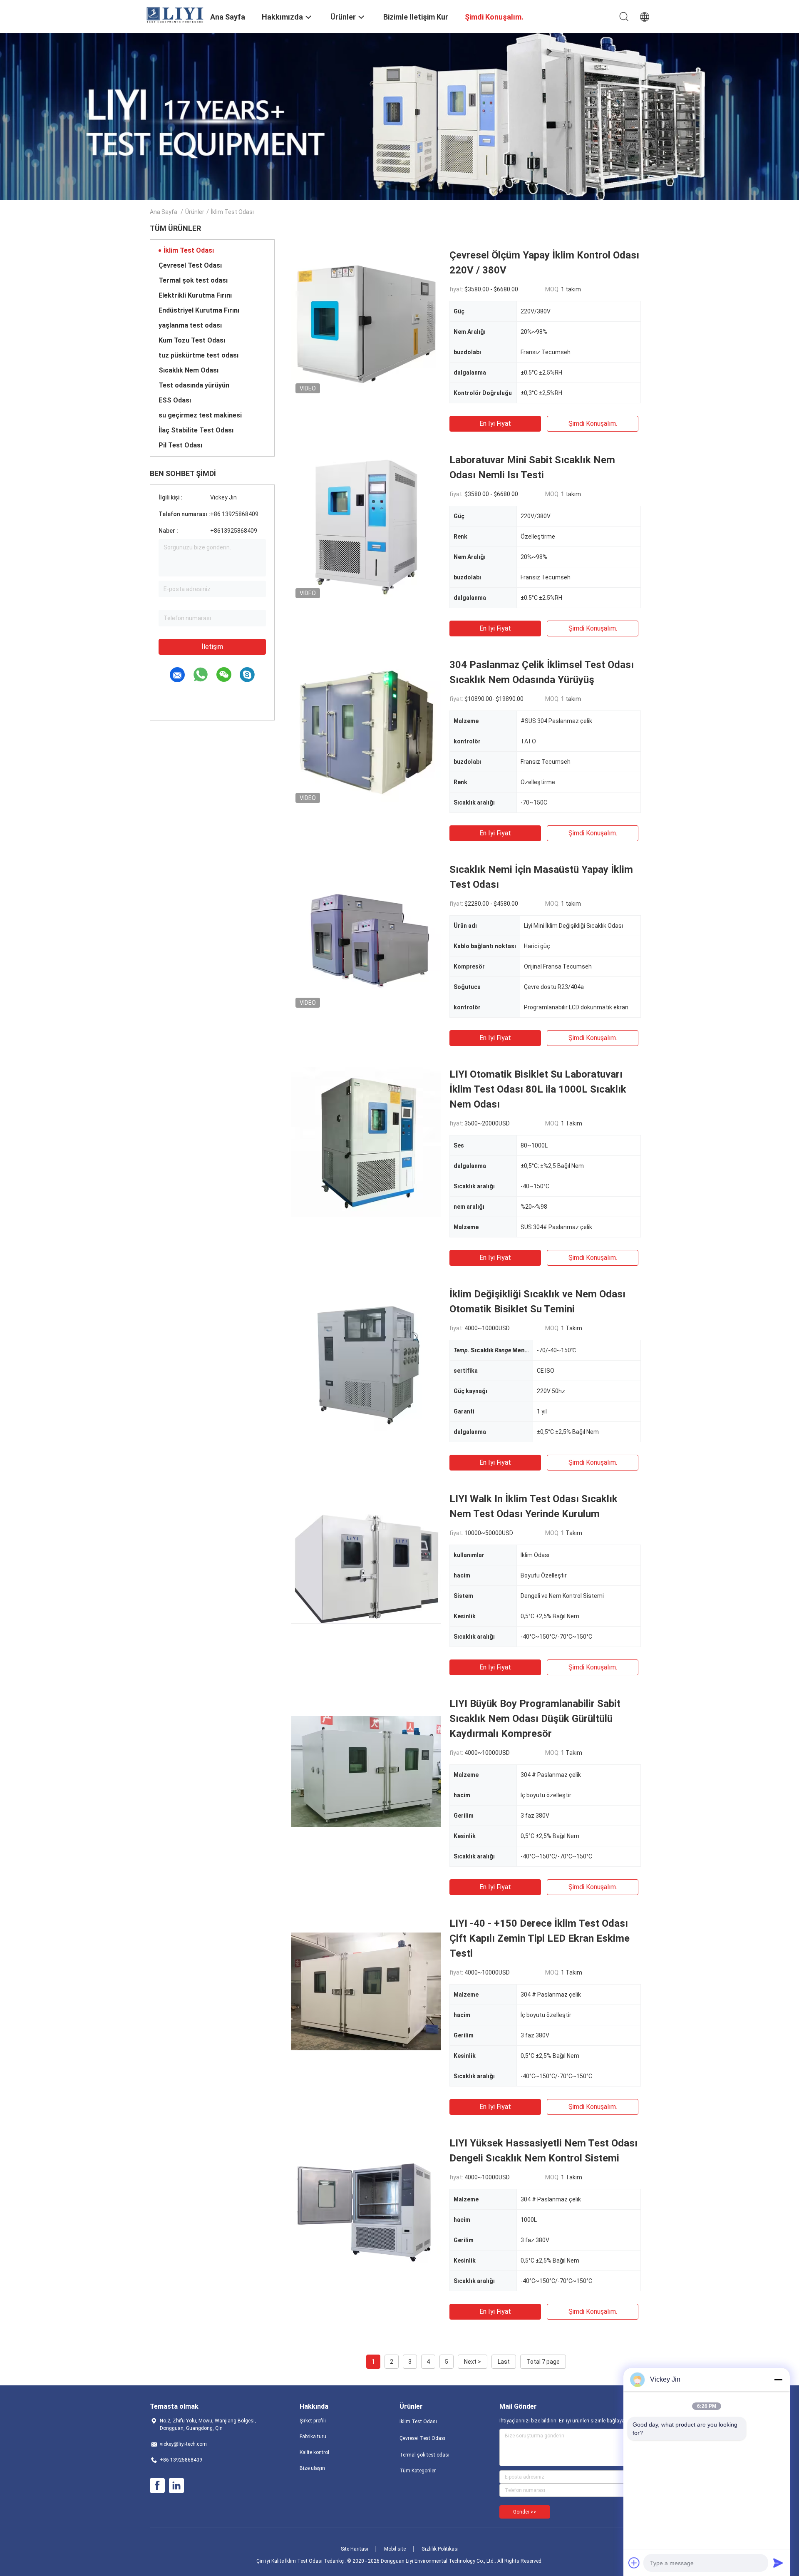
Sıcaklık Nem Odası (189, 370)
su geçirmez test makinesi (200, 415)
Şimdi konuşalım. (593, 424)
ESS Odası (175, 400)
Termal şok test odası (193, 280)
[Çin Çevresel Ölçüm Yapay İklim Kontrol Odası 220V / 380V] (366, 323)
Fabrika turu (313, 2437)
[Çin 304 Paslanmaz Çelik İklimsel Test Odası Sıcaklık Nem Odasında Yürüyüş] (366, 732)
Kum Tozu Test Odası (192, 340)
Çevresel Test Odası (190, 265)
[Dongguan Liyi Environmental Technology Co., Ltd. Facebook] (157, 2486)
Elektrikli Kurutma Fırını (195, 295)
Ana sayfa (164, 212)
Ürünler (195, 212)
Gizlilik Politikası (440, 2549)
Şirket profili (313, 2421)
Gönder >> (525, 2512)
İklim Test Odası (189, 250)
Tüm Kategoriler (418, 2471)
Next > (473, 2362)
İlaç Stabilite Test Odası (196, 430)
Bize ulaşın (312, 2468)
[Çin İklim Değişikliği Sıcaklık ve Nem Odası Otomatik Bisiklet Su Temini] (366, 1361)
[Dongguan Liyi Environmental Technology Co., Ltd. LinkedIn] (176, 2486)
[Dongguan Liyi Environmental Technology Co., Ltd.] (175, 15)
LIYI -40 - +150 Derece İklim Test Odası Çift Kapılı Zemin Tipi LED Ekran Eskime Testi (540, 1938)
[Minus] (778, 2380)
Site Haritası (355, 2549)
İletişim (212, 647)
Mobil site (395, 2549)
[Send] (778, 2563)
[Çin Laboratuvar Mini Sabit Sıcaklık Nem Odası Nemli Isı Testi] (366, 527)
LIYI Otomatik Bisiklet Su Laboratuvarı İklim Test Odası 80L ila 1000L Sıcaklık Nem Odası (538, 1089)
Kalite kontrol (314, 2452)
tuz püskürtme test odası (199, 355)
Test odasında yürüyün (194, 385)
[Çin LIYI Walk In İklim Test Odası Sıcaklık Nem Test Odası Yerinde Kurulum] (366, 1566)
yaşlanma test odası (190, 325)
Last (504, 2362)
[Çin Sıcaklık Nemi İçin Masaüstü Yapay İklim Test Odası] (366, 937)
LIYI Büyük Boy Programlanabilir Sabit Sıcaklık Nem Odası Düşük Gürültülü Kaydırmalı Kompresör (535, 1719)
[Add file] (634, 2563)
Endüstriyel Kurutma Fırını (199, 310)
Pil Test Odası (180, 445)
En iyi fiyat (495, 424)
